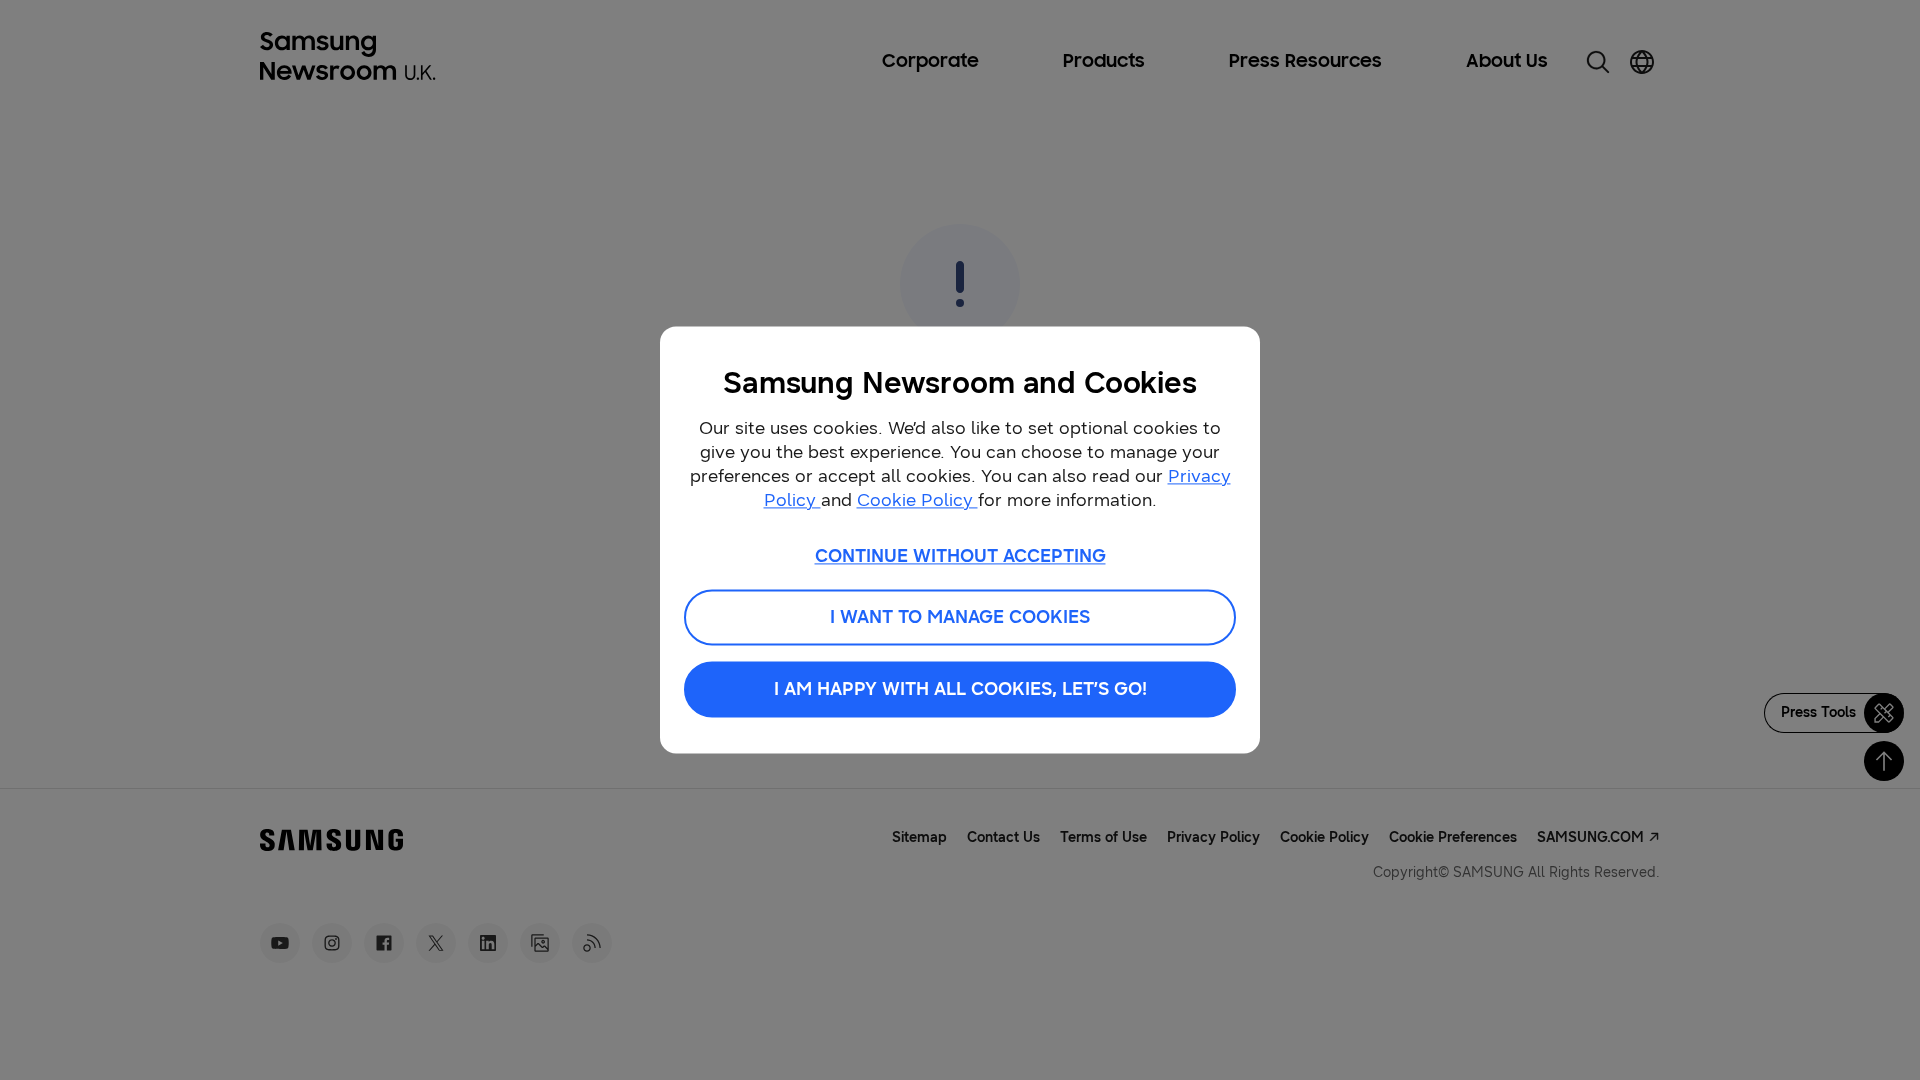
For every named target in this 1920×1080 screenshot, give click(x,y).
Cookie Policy (917, 500)
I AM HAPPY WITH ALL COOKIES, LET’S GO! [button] (960, 690)
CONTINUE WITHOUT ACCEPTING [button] (960, 556)
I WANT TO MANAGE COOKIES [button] (960, 618)
